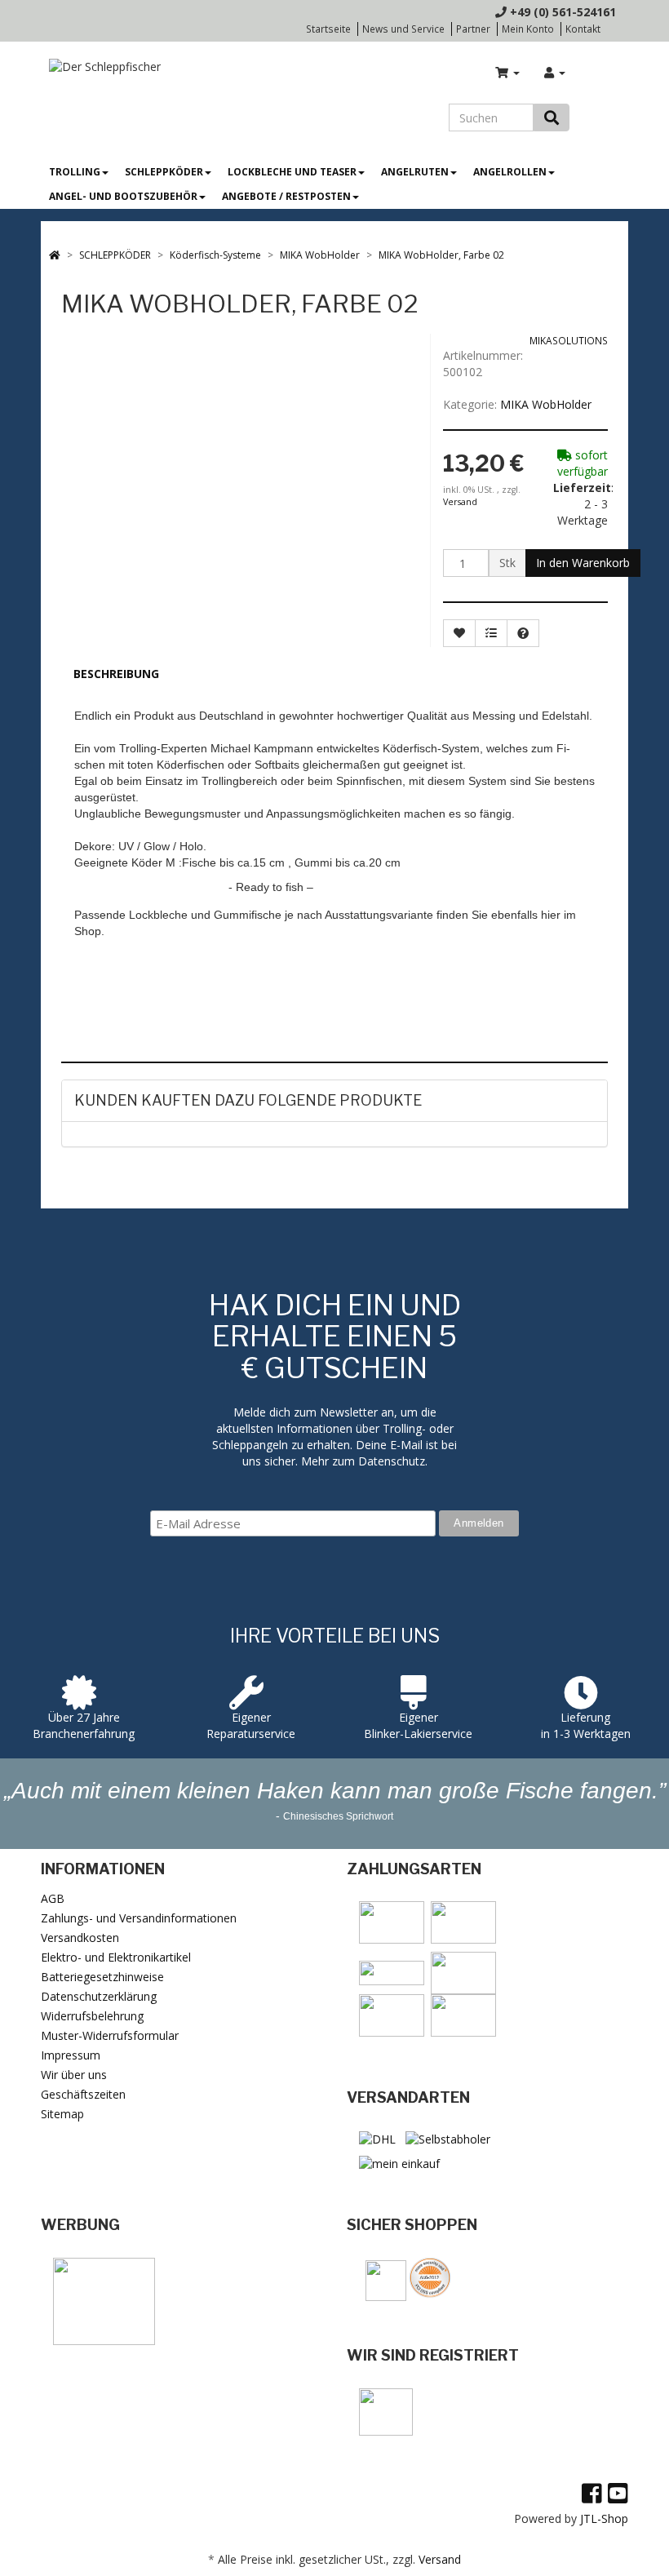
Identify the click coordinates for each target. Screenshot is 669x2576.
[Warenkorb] (507, 73)
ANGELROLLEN (510, 172)
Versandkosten (80, 1938)
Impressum (71, 2055)
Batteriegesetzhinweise (102, 1977)
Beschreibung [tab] (116, 674)
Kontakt (583, 29)
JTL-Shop (604, 2518)
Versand (460, 502)
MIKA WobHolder (546, 404)
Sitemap (62, 2114)
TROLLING (75, 172)
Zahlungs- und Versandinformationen (139, 1918)
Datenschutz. (393, 1461)
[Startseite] (55, 255)
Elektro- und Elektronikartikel (116, 1957)
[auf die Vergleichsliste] (491, 633)
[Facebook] (592, 2493)
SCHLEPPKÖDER (164, 172)
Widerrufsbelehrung (92, 2016)
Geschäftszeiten (83, 2094)
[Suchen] (552, 117)
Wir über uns (74, 2075)
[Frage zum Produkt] (523, 633)
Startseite (328, 29)
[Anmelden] (555, 73)
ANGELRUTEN (415, 172)
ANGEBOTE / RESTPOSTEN (286, 196)
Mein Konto (528, 29)
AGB (53, 1898)
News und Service (403, 29)
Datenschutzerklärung (99, 1996)
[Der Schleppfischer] (101, 66)
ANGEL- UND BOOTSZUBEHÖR (123, 196)
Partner (473, 29)
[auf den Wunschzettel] (459, 633)
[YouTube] (618, 2493)
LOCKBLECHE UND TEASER (292, 172)
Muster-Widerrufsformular (110, 2035)
